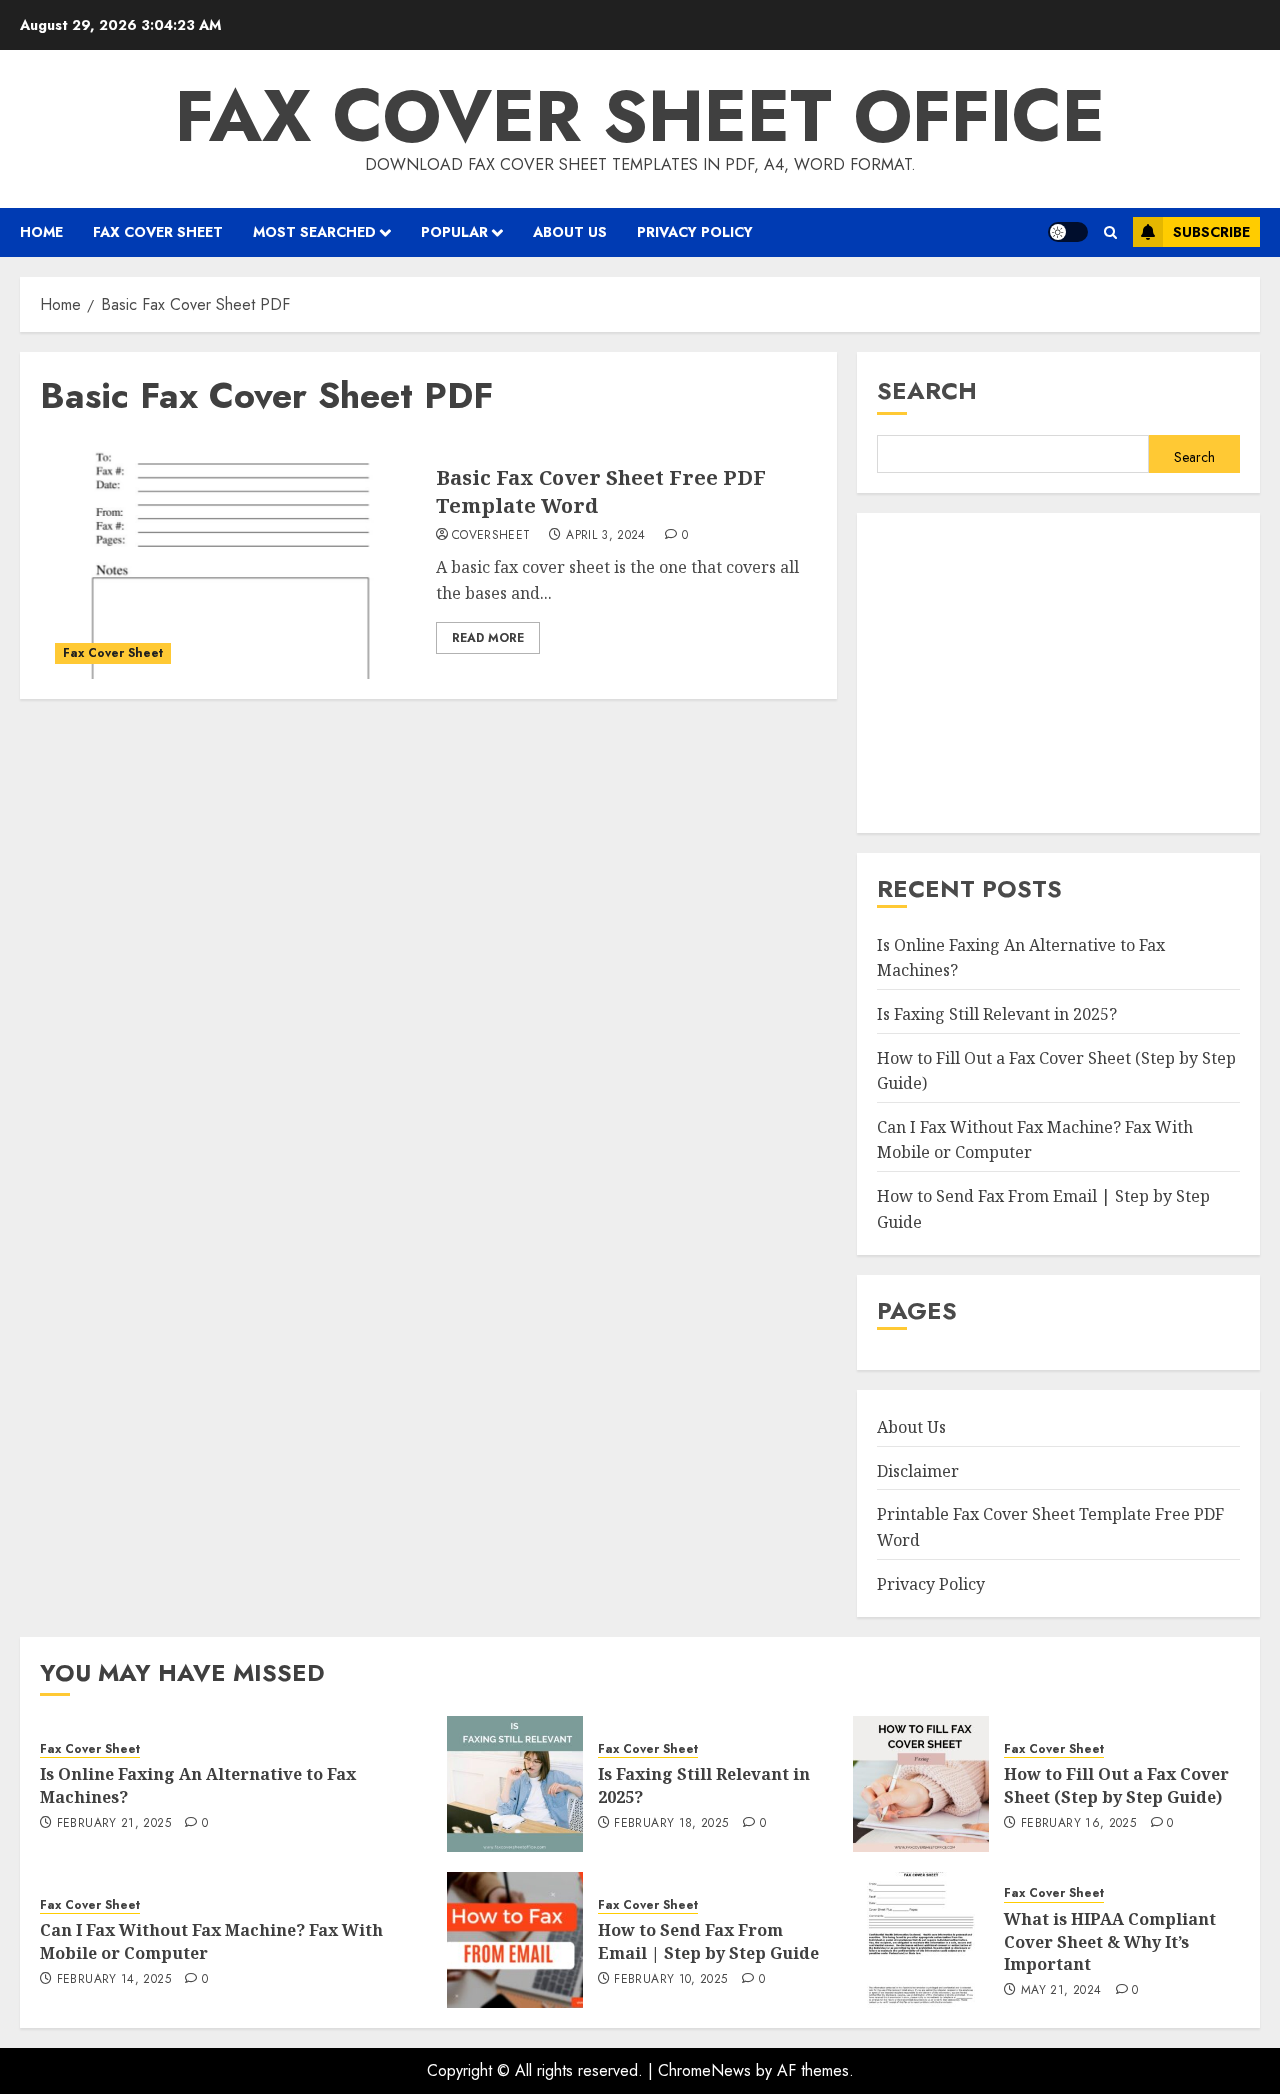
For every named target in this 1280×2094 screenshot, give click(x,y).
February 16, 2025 (1078, 1824)
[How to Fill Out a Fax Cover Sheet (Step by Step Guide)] (921, 1784)
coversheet (491, 536)
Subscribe (1211, 232)
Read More (488, 638)
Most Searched (314, 232)
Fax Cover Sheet (158, 232)
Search (927, 390)
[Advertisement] (1058, 673)
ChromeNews (704, 2070)
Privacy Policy (695, 232)
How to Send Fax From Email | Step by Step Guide (708, 1941)
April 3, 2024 (606, 536)
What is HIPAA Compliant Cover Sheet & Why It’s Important (1110, 1941)
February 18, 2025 (671, 1824)
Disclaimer (918, 1471)
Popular (454, 232)
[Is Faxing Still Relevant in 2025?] (515, 1784)
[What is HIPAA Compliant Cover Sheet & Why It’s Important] (921, 1940)
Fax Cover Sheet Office (640, 116)
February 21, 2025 (114, 1824)
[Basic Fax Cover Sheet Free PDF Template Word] (230, 559)
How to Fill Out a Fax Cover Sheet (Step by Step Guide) (1116, 1785)
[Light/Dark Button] (1068, 232)
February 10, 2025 (670, 1980)
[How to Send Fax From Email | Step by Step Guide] (515, 1940)
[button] (1110, 232)
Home (41, 232)
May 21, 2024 (1061, 1991)
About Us (570, 232)
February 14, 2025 (114, 1980)
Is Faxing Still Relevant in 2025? (997, 1014)
